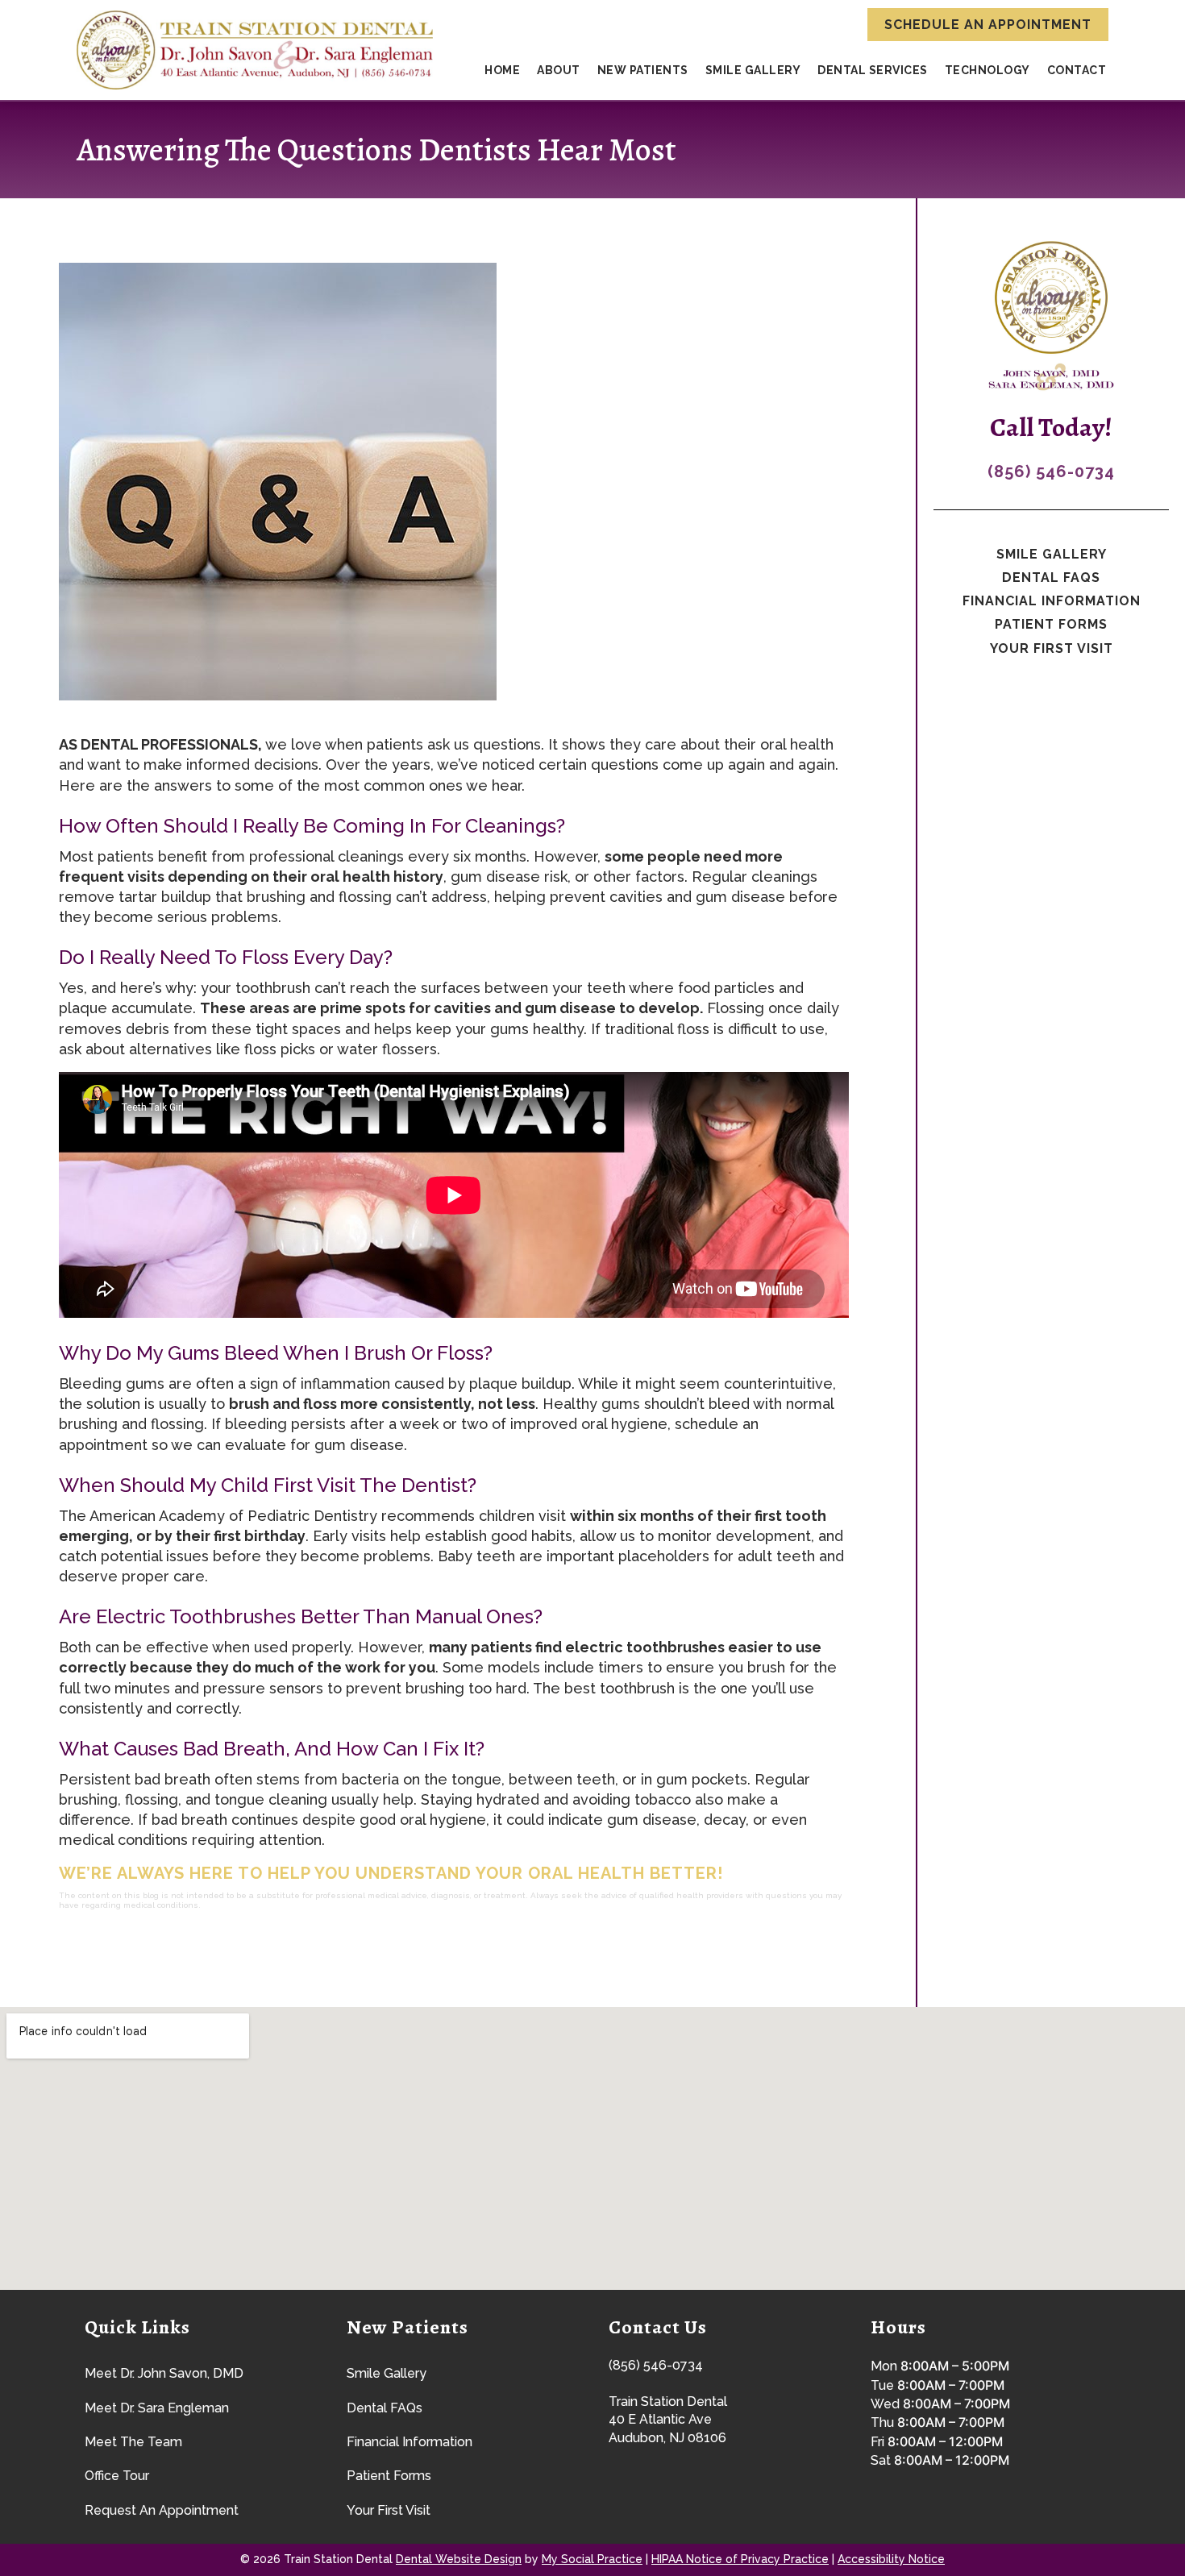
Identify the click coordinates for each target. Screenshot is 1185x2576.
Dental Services (873, 70)
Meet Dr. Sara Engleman (157, 2408)
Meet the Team (133, 2442)
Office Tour (117, 2476)
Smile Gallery (753, 70)
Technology (987, 70)
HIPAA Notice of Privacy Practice (740, 2559)
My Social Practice (592, 2559)
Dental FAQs (1051, 578)
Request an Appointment (162, 2510)
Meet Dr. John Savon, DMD (164, 2373)
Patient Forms (1051, 624)
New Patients (643, 70)
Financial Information (1052, 601)
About (559, 70)
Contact (1077, 70)
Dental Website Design (459, 2559)
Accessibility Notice (891, 2559)
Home (502, 70)
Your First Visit (1052, 648)
